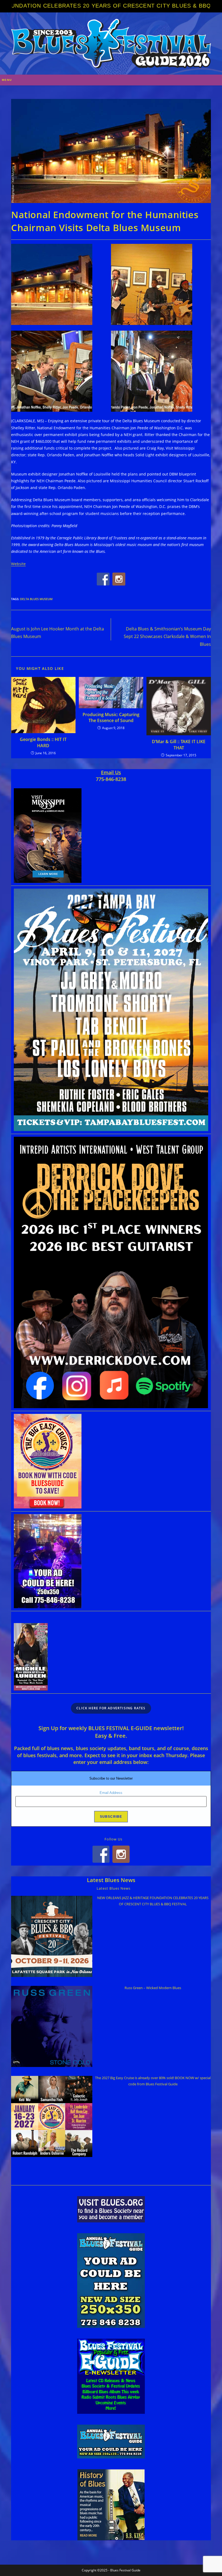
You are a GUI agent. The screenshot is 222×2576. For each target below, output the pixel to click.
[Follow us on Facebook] (103, 579)
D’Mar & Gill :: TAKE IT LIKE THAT (179, 744)
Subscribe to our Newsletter (111, 1778)
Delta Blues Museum (36, 599)
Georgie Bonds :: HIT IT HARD (43, 742)
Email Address (111, 1793)
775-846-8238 (111, 779)
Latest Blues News (111, 1880)
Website (18, 564)
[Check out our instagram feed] (119, 579)
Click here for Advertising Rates (111, 1708)
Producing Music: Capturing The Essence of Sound (111, 717)
